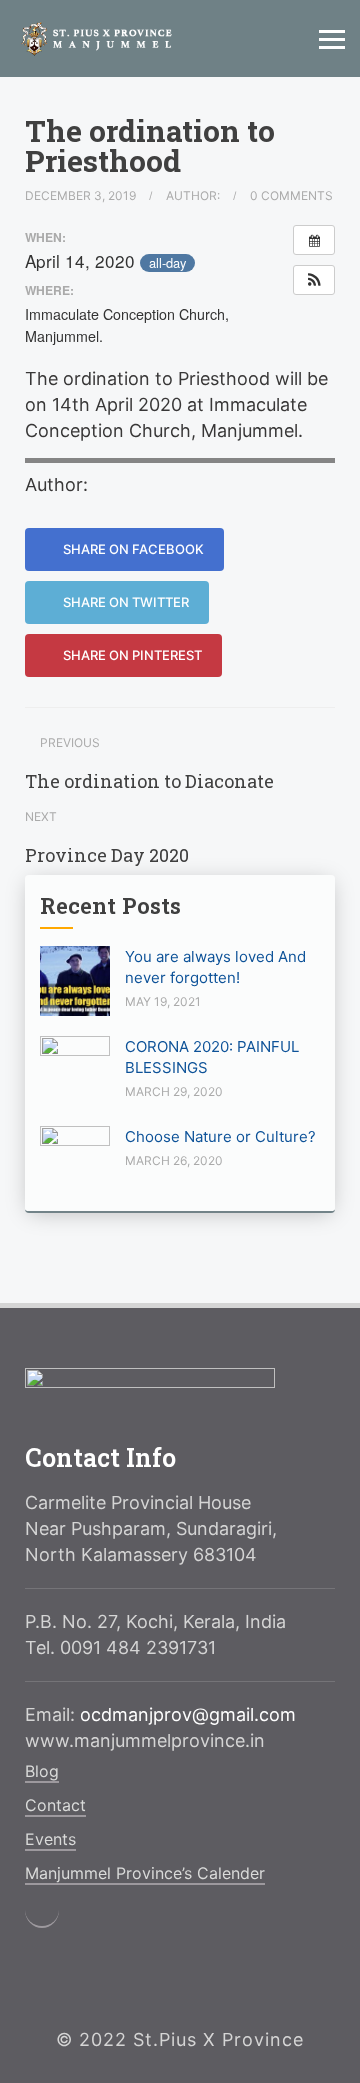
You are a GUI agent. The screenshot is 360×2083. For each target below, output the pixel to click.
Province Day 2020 (107, 855)
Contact (55, 1805)
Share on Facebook (132, 549)
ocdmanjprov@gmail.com (188, 1714)
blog (42, 1771)
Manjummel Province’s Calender (145, 1873)
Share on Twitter (124, 602)
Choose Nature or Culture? (220, 1136)
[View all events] (314, 240)
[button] (314, 280)
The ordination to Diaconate (149, 781)
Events (50, 1839)
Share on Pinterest (131, 655)
